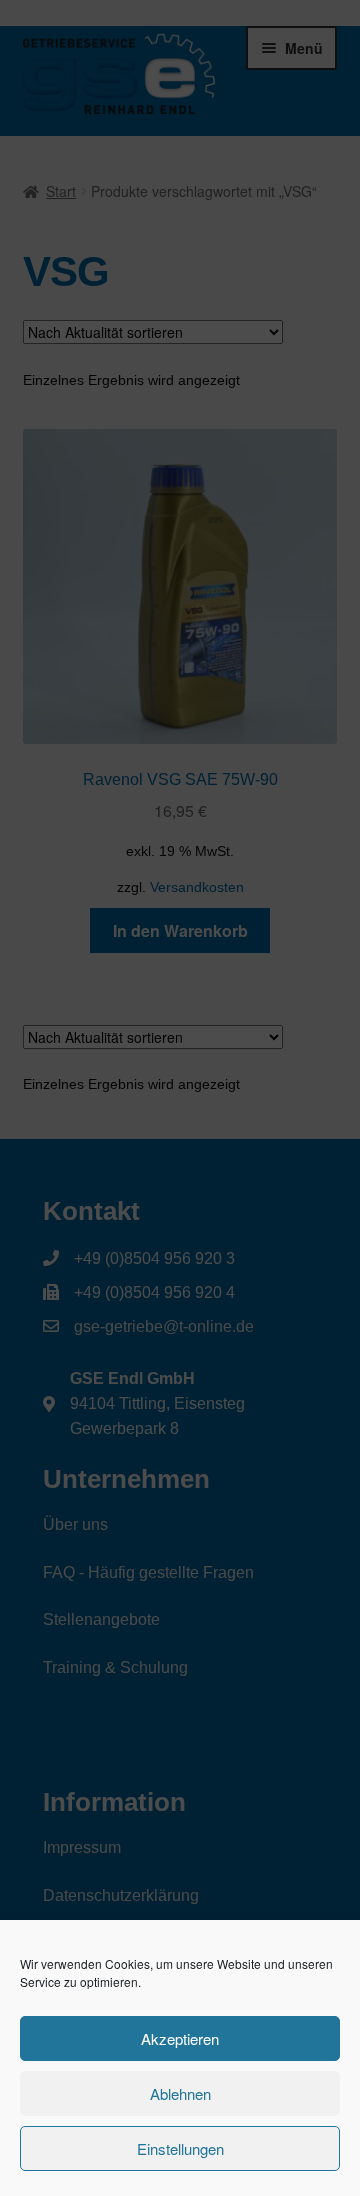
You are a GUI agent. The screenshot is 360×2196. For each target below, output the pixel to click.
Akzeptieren (180, 2038)
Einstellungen (180, 2148)
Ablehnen (180, 2093)
